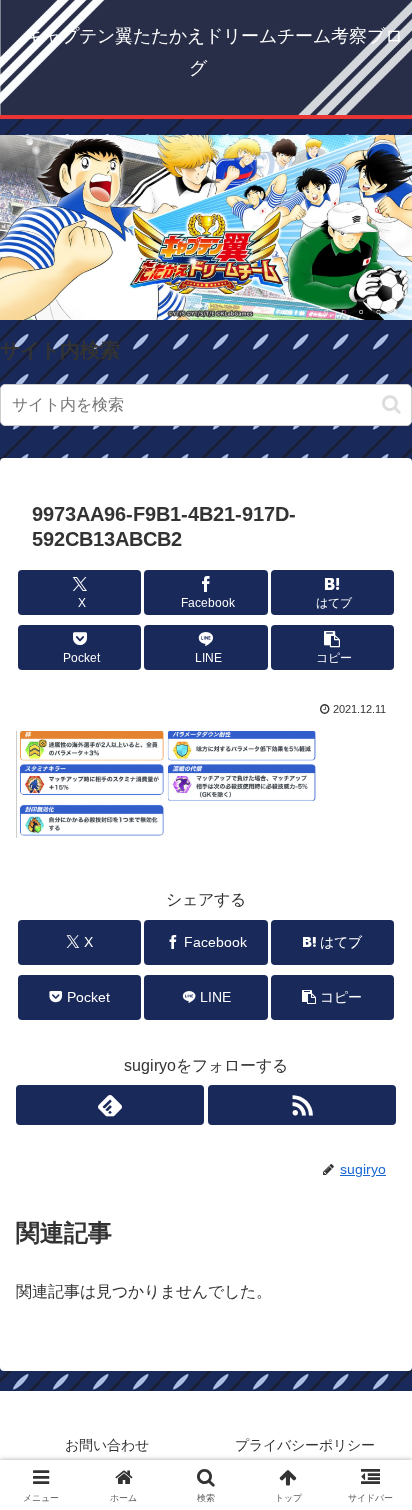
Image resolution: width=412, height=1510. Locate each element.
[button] (391, 404)
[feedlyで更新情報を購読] (110, 1105)
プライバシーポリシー (305, 1445)
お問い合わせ (107, 1445)
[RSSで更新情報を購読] (302, 1105)
